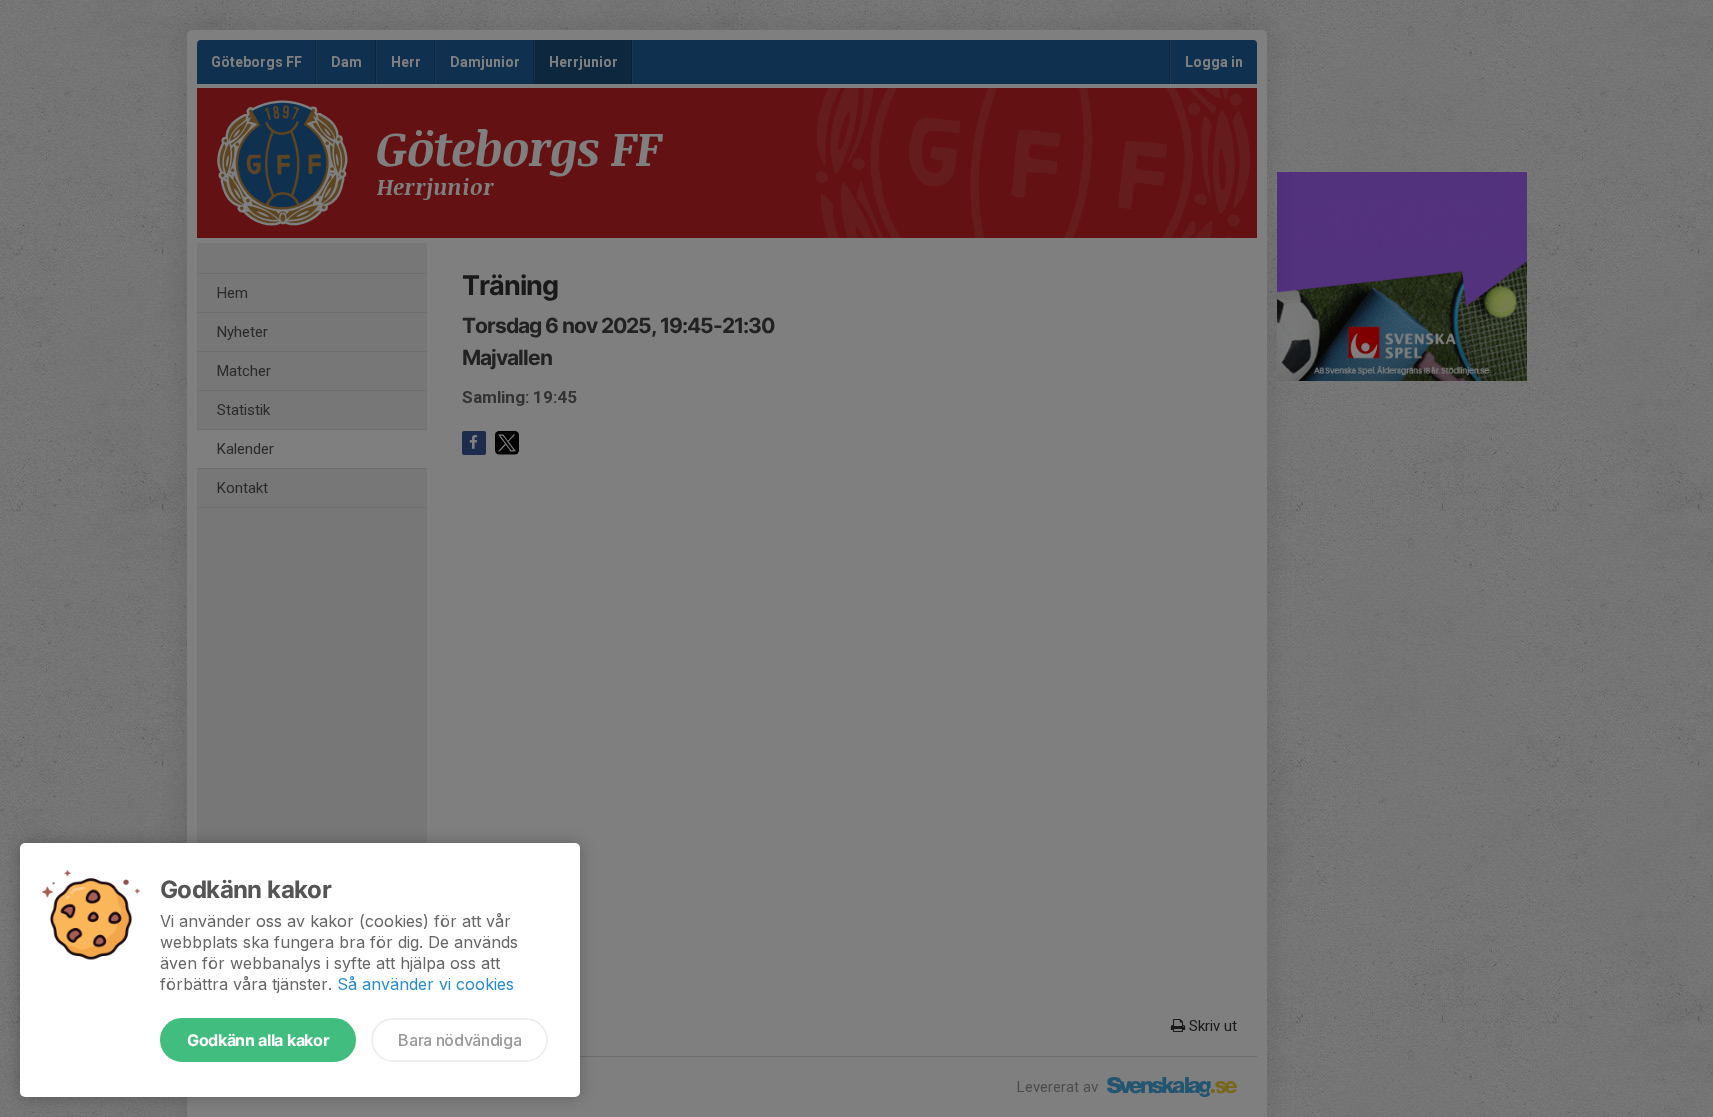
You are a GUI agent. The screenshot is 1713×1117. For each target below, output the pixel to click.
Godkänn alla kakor (258, 1040)
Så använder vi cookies (425, 984)
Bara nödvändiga (459, 1040)
